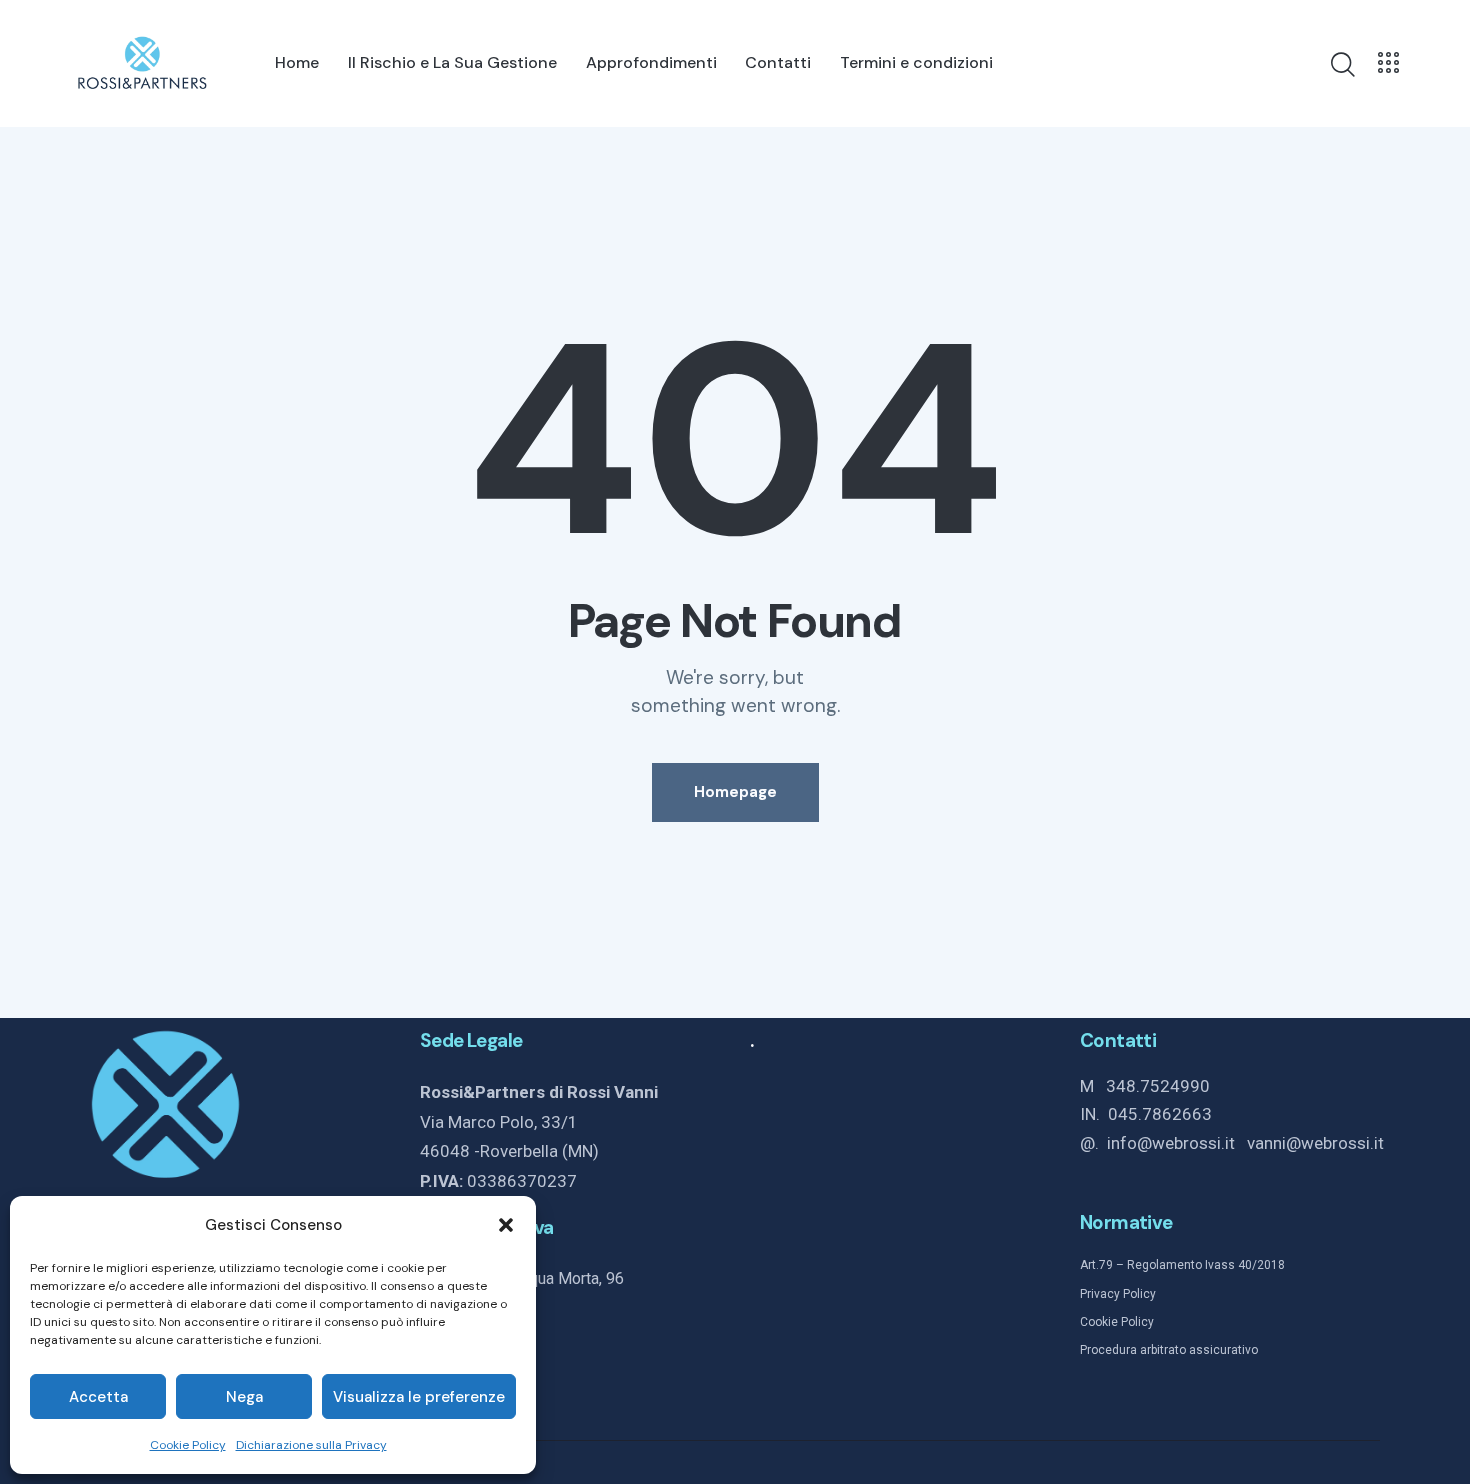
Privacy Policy (1118, 1294)
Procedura (1108, 1350)
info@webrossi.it (1177, 1143)
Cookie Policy (188, 1445)
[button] (506, 1225)
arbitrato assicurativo (1197, 1350)
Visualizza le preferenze (419, 1397)
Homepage (735, 792)
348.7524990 (1158, 1086)
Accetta (98, 1397)
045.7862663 (1160, 1114)
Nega (244, 1397)
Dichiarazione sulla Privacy (311, 1445)
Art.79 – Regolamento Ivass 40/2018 (1182, 1265)
